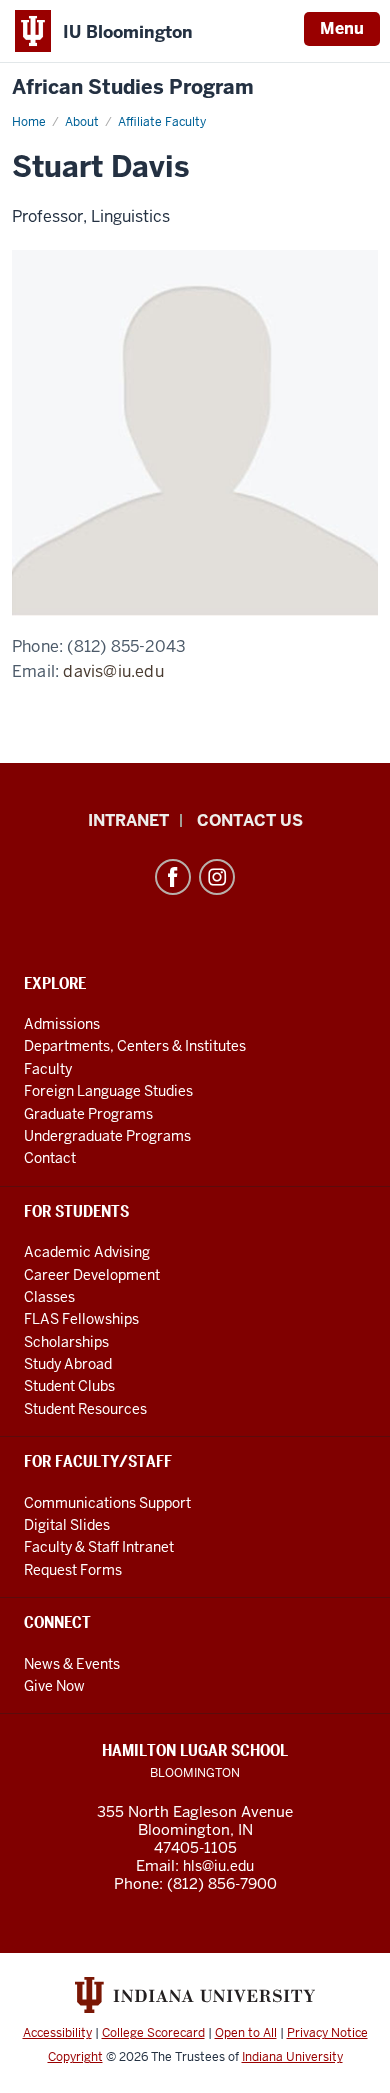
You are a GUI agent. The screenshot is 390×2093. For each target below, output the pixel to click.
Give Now (54, 1686)
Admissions (62, 1024)
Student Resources (85, 1409)
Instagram (217, 877)
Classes (49, 1297)
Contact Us (250, 820)
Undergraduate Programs (107, 1136)
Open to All (246, 2033)
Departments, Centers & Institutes (135, 1046)
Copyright (75, 2057)
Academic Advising (87, 1252)
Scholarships (66, 1342)
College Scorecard (153, 2033)
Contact (50, 1158)
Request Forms (73, 1570)
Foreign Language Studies (108, 1091)
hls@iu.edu (218, 1866)
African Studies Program (133, 87)
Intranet (128, 820)
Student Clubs (69, 1386)
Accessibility (57, 2033)
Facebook (173, 877)
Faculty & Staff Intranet (99, 1547)
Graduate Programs (88, 1114)
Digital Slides (67, 1525)
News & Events (72, 1664)
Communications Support (107, 1503)
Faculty (48, 1069)
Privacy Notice (327, 2033)
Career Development (92, 1275)
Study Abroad (68, 1364)
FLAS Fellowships (81, 1319)
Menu (342, 28)
